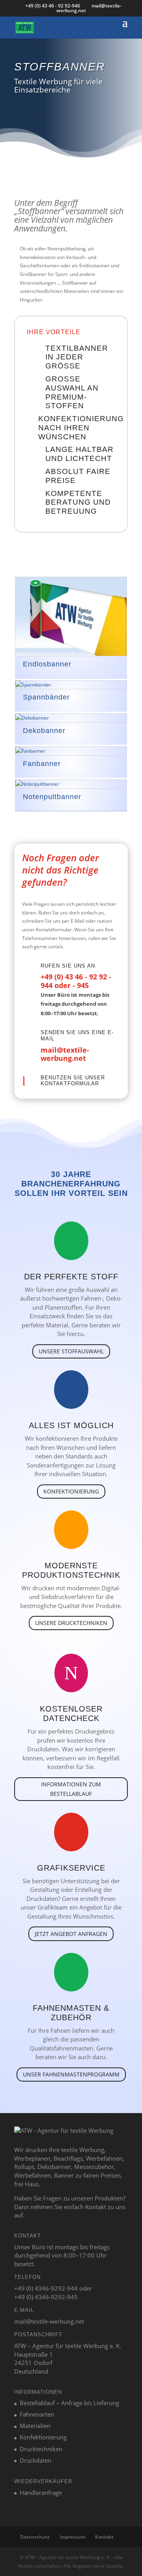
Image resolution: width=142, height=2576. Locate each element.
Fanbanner (42, 764)
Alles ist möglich (71, 1425)
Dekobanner (44, 731)
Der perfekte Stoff (71, 1277)
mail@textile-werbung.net (65, 1054)
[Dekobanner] (71, 718)
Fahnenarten (37, 2414)
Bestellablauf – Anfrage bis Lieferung (69, 2403)
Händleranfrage (41, 2493)
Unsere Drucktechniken (71, 1623)
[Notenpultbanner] (71, 784)
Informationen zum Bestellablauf (71, 1789)
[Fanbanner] (71, 751)
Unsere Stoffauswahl (71, 1351)
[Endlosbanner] (71, 616)
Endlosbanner (47, 664)
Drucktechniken (41, 2449)
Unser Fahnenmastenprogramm (71, 2074)
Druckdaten (35, 2460)
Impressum (72, 2537)
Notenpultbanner (52, 797)
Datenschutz (35, 2537)
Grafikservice (71, 1868)
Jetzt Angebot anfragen (71, 1934)
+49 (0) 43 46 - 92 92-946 (53, 6)
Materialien (35, 2426)
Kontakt (104, 2537)
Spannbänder (46, 697)
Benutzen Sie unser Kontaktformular (73, 1081)
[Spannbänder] (71, 685)
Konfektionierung (71, 1491)
